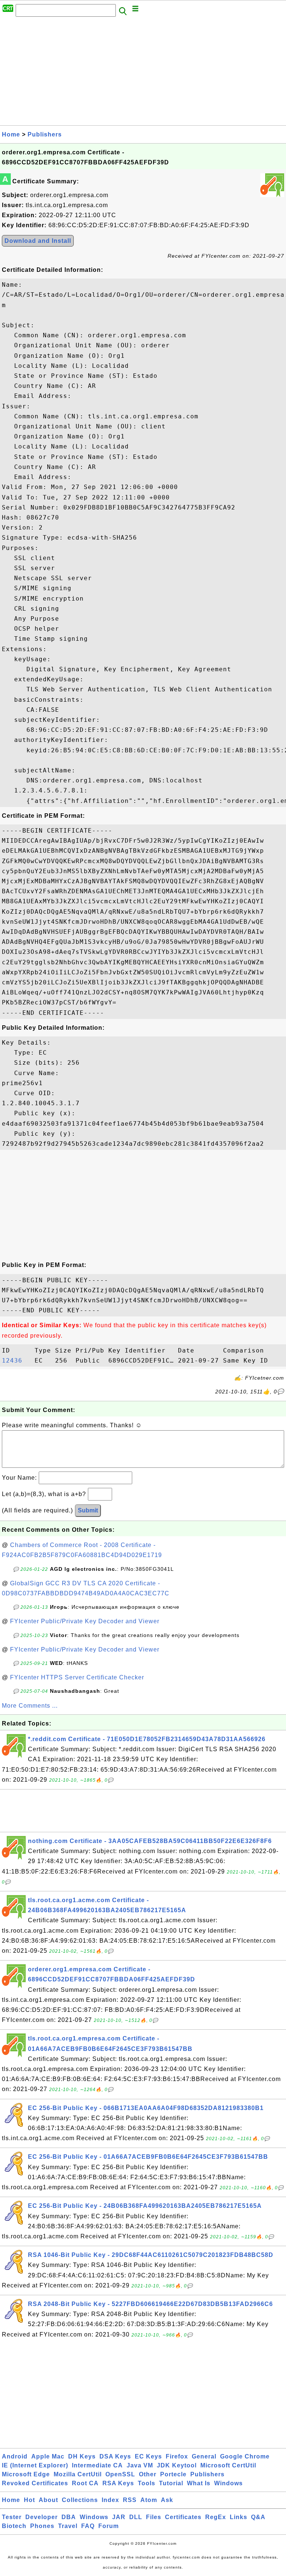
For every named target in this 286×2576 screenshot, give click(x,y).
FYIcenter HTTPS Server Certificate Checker (77, 1677)
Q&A (258, 2517)
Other (148, 2474)
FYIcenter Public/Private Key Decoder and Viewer (85, 1621)
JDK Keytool (177, 2465)
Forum (109, 2526)
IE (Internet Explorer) (35, 2465)
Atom (149, 2500)
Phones (42, 2526)
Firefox (177, 2456)
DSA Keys (115, 2456)
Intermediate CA (97, 2465)
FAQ (88, 2526)
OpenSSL (120, 2474)
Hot (29, 2500)
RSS (130, 2500)
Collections (80, 2500)
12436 (16, 1361)
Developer (42, 2517)
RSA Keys (118, 2483)
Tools (147, 2483)
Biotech (14, 2526)
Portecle (173, 2474)
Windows (228, 2483)
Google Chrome (245, 2456)
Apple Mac (48, 2456)
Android (15, 2456)
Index (110, 2500)
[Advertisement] (143, 73)
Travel (68, 2526)
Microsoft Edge (26, 2474)
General (204, 2456)
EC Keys (148, 2456)
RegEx (216, 2517)
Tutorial (171, 2483)
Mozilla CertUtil (78, 2474)
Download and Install (38, 241)
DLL (136, 2517)
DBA (69, 2517)
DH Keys (82, 2456)
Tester (12, 2517)
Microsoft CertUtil (228, 2465)
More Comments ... (30, 1706)
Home (11, 134)
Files (154, 2517)
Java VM (140, 2465)
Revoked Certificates (35, 2483)
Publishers (45, 134)
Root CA (85, 2483)
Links (239, 2517)
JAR (119, 2517)
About (48, 2500)
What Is (199, 2483)
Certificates (183, 2517)
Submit (88, 1510)
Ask (167, 2500)
